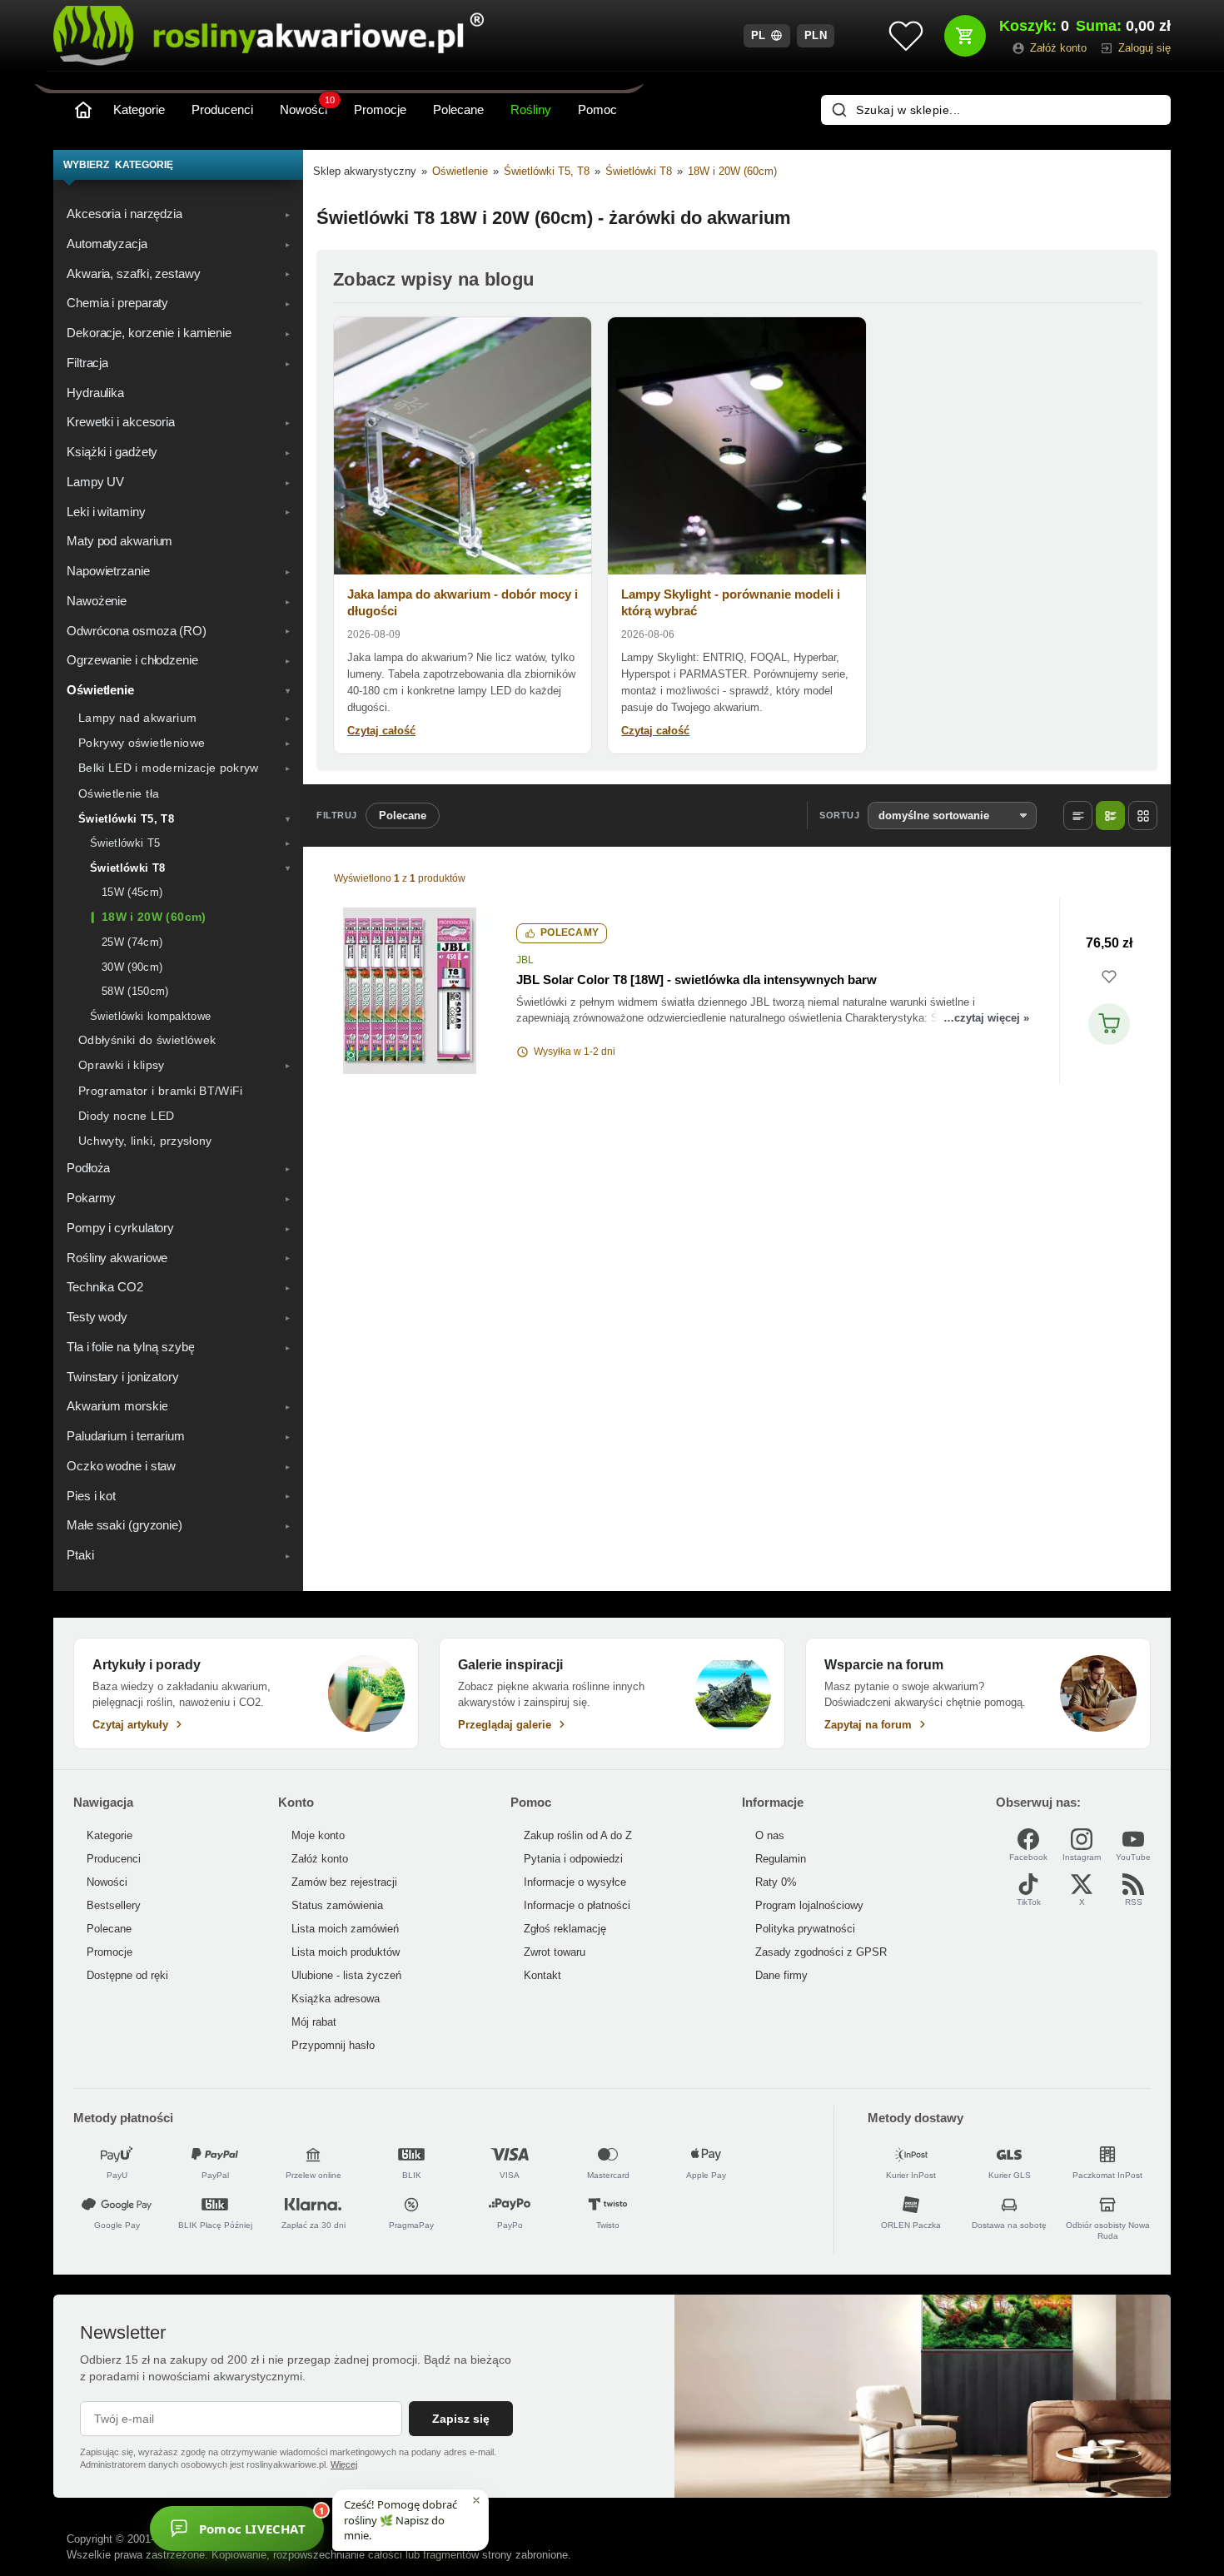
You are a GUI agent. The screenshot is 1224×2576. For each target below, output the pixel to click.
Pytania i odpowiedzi (573, 1859)
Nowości (307, 107)
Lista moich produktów (346, 1952)
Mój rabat (314, 2022)
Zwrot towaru (555, 1952)
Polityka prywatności (805, 1929)
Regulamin (781, 1859)
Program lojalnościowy (809, 1905)
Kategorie (139, 109)
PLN (816, 35)
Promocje (380, 109)
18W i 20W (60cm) (732, 171)
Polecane (458, 109)
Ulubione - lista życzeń (346, 1975)
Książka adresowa (336, 1999)
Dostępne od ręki (127, 1975)
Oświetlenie (460, 171)
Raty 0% (776, 1882)
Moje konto (318, 1835)
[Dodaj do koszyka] (1109, 1024)
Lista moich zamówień (345, 1929)
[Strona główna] (83, 110)
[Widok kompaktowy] (1078, 816)
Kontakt (542, 1975)
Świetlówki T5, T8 (547, 171)
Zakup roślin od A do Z (578, 1835)
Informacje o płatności (577, 1905)
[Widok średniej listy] (1110, 816)
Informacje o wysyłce (575, 1882)
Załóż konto (320, 1859)
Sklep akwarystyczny (365, 171)
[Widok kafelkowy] (1143, 816)
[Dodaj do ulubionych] (1109, 977)
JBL (525, 960)
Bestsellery (114, 1905)
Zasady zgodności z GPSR (821, 1952)
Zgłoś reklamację (565, 1929)
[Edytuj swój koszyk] (965, 36)
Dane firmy (781, 1975)
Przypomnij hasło (333, 2045)
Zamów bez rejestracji (344, 1882)
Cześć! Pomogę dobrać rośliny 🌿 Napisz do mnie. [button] (401, 2519)
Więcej (344, 2464)
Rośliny (531, 109)
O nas (770, 1835)
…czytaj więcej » (986, 1018)
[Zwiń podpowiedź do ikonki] (476, 2500)
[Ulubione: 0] (906, 36)
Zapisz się (461, 2419)
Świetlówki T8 (639, 171)
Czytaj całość (381, 731)
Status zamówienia (337, 1905)
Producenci (222, 109)
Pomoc (597, 109)
